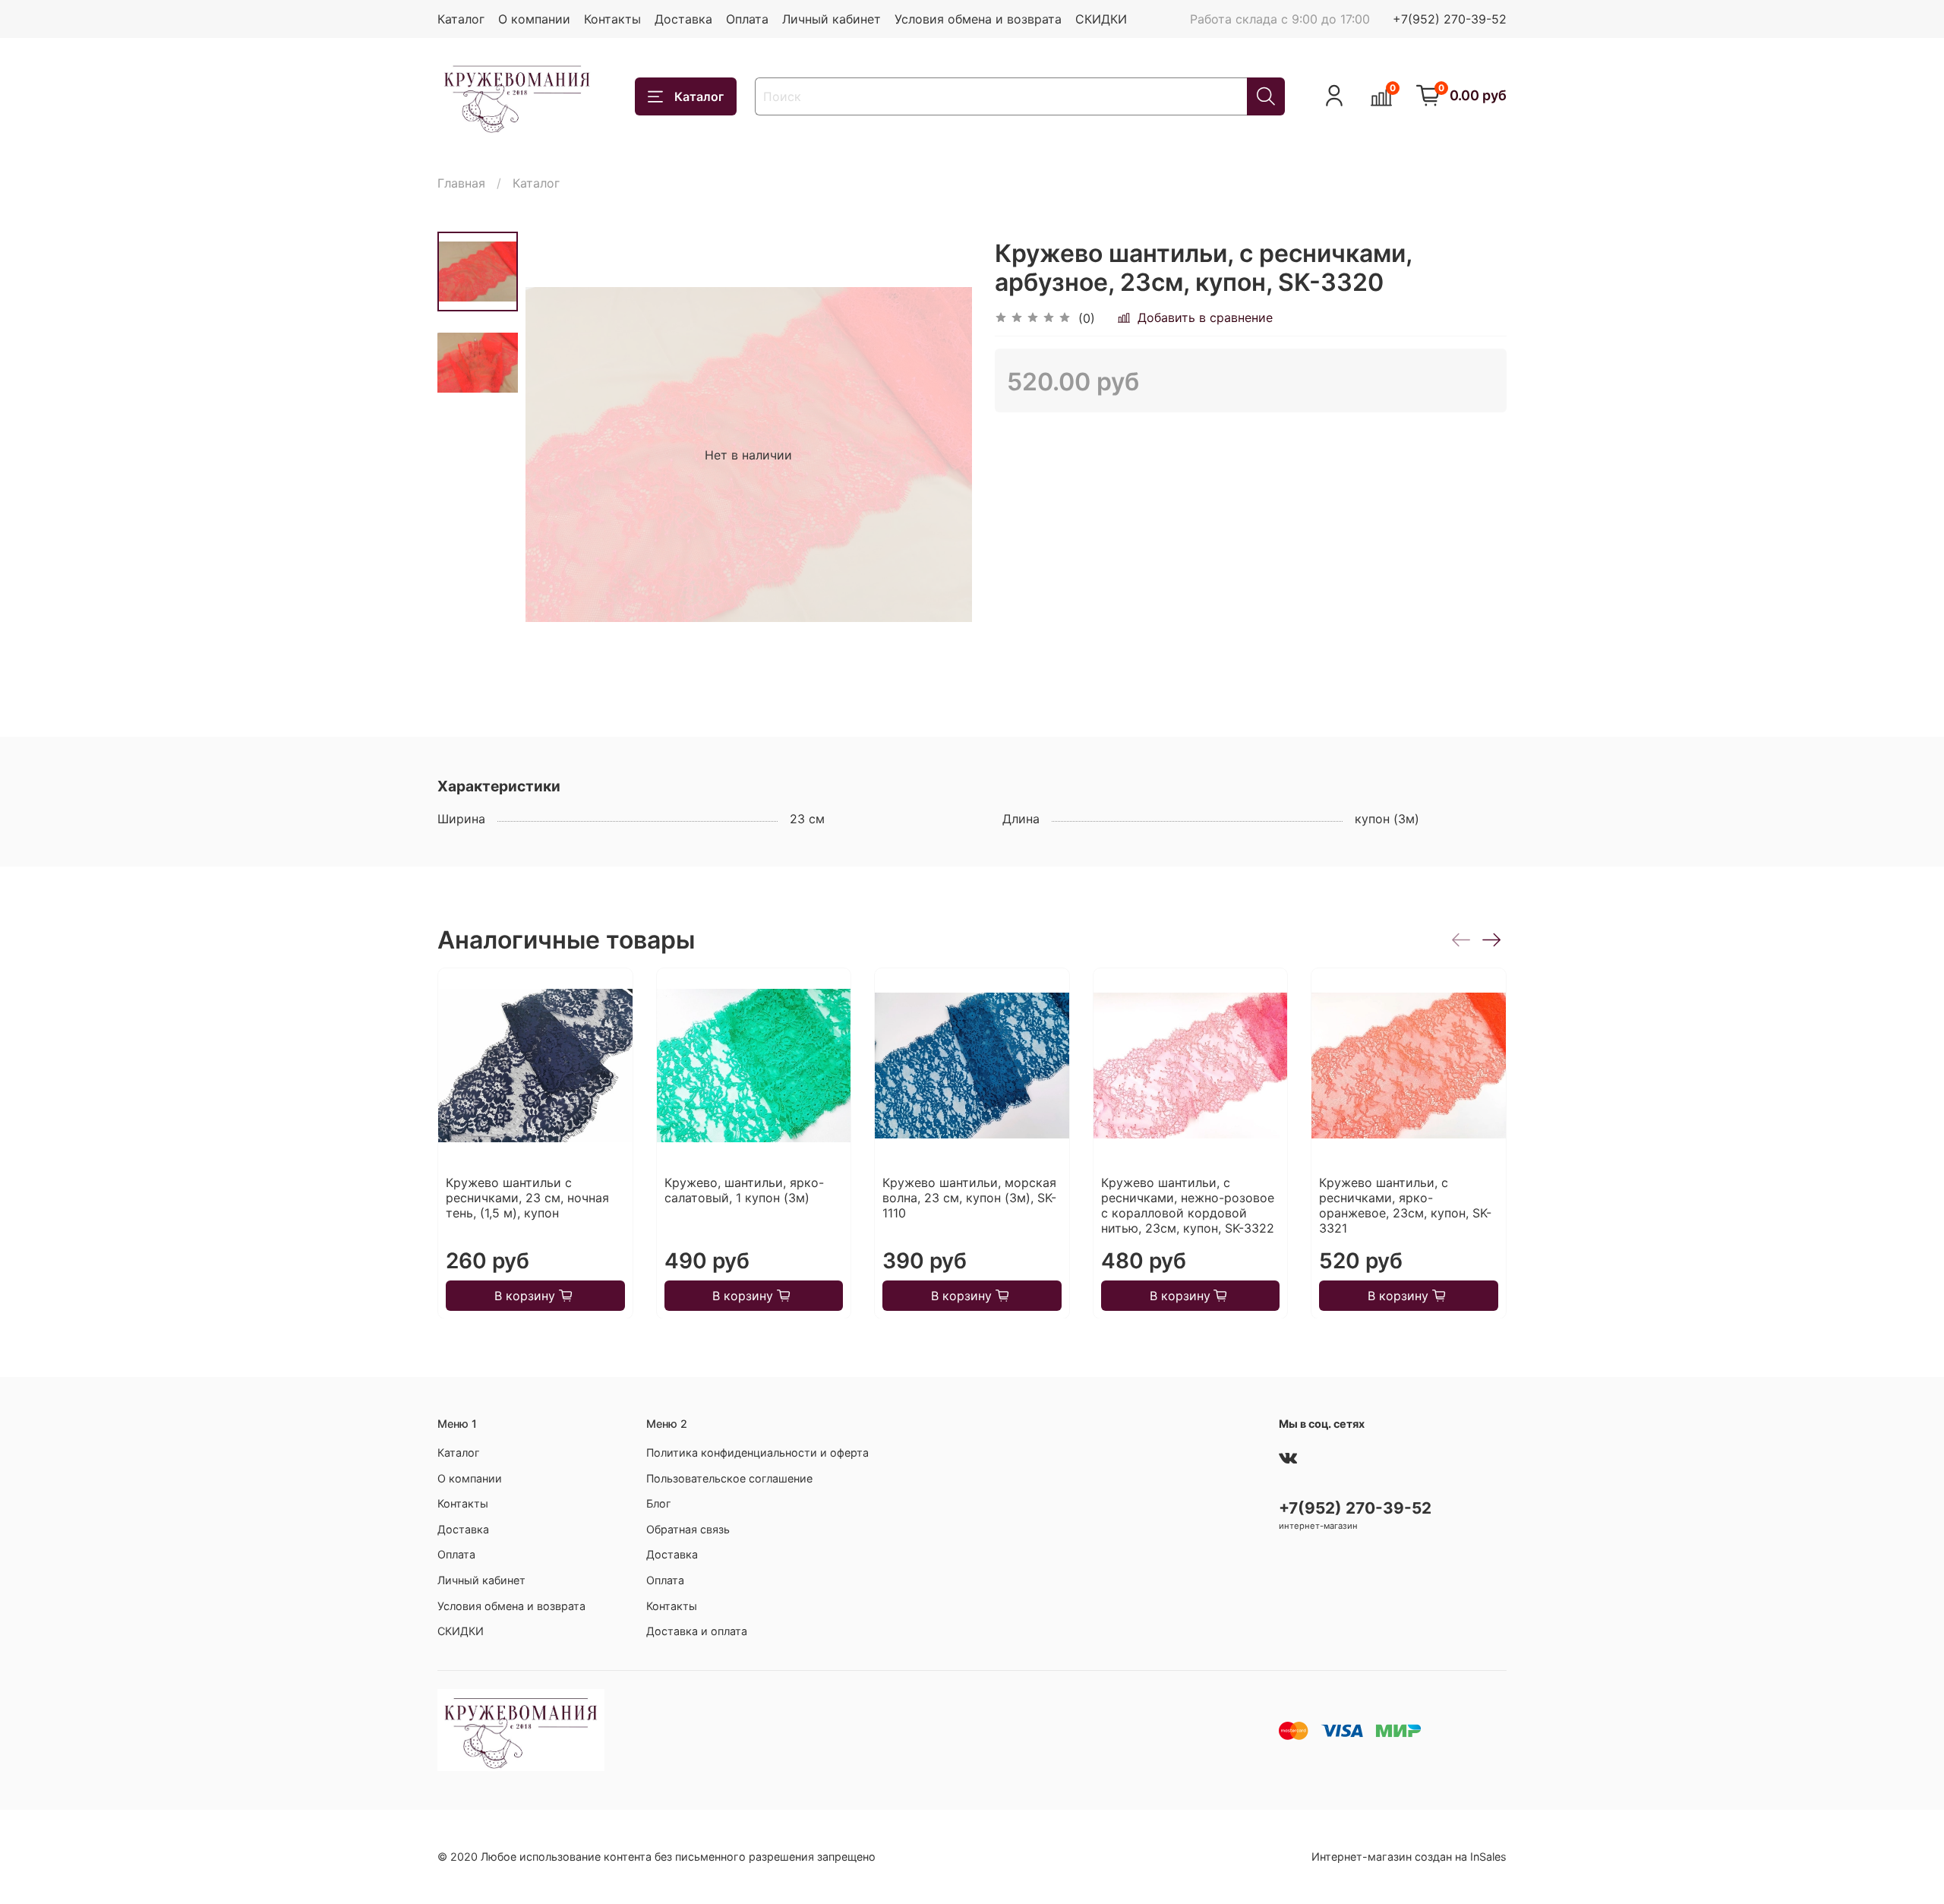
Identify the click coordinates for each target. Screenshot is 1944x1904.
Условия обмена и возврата (978, 19)
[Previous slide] (556, 455)
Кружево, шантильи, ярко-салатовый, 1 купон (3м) (744, 1189)
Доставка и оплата (697, 1631)
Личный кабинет (832, 19)
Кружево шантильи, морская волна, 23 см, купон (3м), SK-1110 (969, 1197)
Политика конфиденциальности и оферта (757, 1452)
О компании (534, 19)
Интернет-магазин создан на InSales (1409, 1857)
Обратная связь (688, 1529)
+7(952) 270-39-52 (1450, 19)
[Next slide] (942, 455)
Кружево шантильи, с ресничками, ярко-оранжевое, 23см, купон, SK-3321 (1405, 1205)
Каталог (461, 19)
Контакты (612, 19)
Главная (461, 183)
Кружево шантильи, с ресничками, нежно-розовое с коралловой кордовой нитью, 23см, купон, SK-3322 (1188, 1205)
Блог (659, 1503)
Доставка (683, 19)
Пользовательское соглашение (729, 1478)
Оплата (747, 19)
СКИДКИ (1101, 19)
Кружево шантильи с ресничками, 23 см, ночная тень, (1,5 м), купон (527, 1197)
